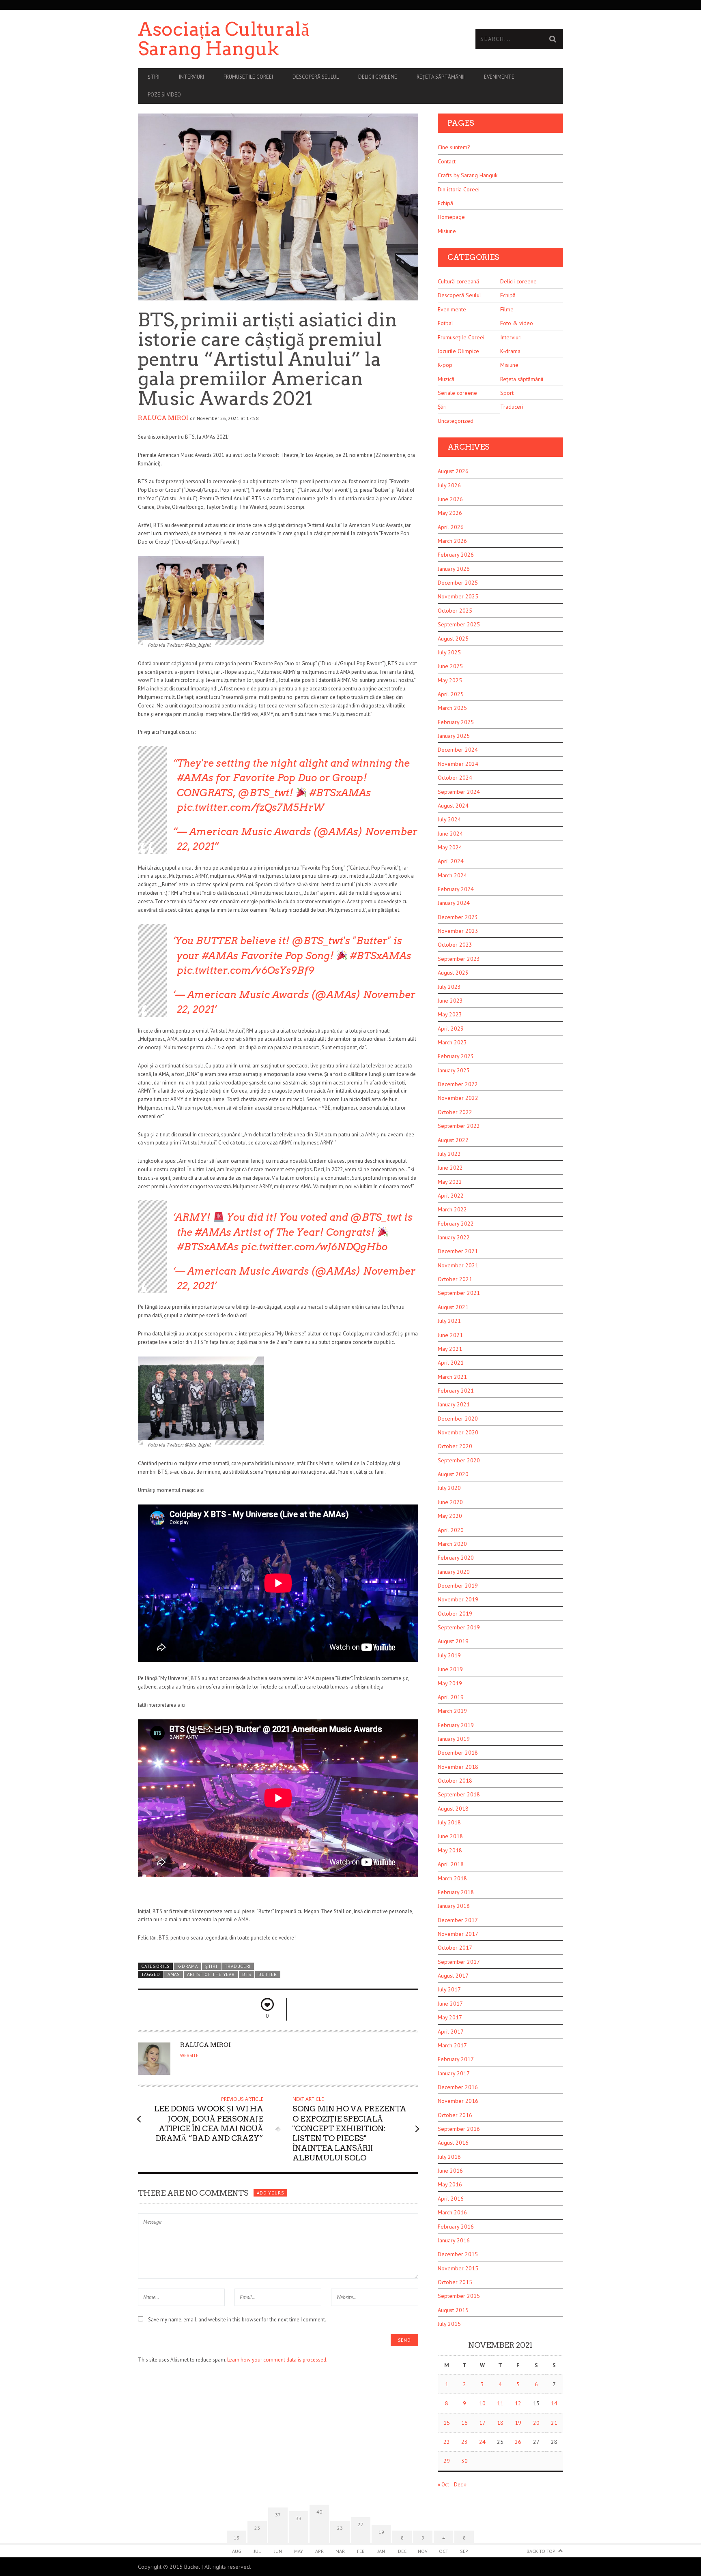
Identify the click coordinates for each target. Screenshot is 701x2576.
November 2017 (458, 1934)
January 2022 (454, 1237)
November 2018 (458, 1767)
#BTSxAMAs (340, 793)
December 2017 (458, 1920)
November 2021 (458, 1265)
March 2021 (452, 1377)
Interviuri (191, 77)
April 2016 (451, 2199)
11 (500, 2403)
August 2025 (453, 639)
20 (536, 2423)
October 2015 (455, 2282)
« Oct (443, 2485)
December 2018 (458, 1753)
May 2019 (450, 1683)
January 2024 (454, 903)
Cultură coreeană (458, 281)
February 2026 (456, 555)
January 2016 (454, 2240)
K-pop (445, 365)
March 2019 (452, 1711)
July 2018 (449, 1822)
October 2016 (455, 2115)
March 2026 (452, 541)
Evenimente (499, 77)
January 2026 (454, 569)
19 (518, 2423)
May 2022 (450, 1182)
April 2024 (451, 861)
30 (464, 2461)
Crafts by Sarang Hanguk (468, 175)
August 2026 (453, 471)
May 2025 (450, 680)
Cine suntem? (454, 147)
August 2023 (453, 973)
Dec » (460, 2485)
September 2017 (459, 1962)
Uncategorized (456, 421)
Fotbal (445, 323)
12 (518, 2403)
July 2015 (449, 2324)
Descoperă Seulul (316, 77)
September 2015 (459, 2296)
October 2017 (455, 1948)
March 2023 (452, 1042)
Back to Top (541, 2551)
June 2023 (450, 1001)
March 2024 (452, 875)
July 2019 (449, 1655)
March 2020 (452, 1544)
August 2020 (453, 1474)
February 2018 (456, 1892)
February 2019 (456, 1725)
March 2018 (452, 1878)
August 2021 (453, 1307)
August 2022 (453, 1140)
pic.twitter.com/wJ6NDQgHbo (314, 1247)
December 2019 (458, 1586)
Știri (154, 77)
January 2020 (454, 1572)
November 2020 (458, 1432)
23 (464, 2442)
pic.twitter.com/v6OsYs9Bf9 (246, 970)
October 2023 (455, 945)
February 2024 (456, 889)
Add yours (270, 2193)
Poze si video (164, 95)
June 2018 (450, 1836)
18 (500, 2423)
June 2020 (450, 1502)
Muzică (446, 379)
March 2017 (452, 2045)
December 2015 (458, 2254)
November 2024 (458, 764)
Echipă (445, 203)
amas (174, 1974)
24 (482, 2442)
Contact (447, 161)
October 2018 (455, 1781)
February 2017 (456, 2059)
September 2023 (459, 959)
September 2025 (459, 624)
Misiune (447, 231)
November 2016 (458, 2101)
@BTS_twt (264, 793)
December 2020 (458, 1419)
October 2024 (455, 778)
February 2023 (456, 1056)
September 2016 (459, 2129)
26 (518, 2442)
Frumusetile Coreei (248, 77)
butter (268, 1974)
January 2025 (454, 736)
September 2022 (459, 1126)
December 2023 (458, 917)
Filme (507, 309)
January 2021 (454, 1404)
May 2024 (450, 847)
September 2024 (459, 792)
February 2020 (456, 1558)
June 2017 (450, 2004)
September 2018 (459, 1794)
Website (189, 2055)
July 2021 (449, 1321)
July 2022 (449, 1154)
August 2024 (453, 806)
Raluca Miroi (163, 418)
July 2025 (449, 652)
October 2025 (455, 611)
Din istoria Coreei (459, 189)
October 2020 (455, 1446)
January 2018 (454, 1906)
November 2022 (458, 1098)
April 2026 (451, 527)
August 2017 (453, 1976)
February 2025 (456, 722)
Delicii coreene (378, 77)
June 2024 (450, 834)
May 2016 (450, 2184)
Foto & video (517, 323)
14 (554, 2403)
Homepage (451, 217)
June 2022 (450, 1168)
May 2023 (450, 1014)
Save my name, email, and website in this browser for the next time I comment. (237, 2320)
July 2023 (449, 987)
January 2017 (454, 2073)
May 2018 (450, 1850)
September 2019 (459, 1627)
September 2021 (459, 1293)
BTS (247, 1974)
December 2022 (458, 1084)
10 (482, 2403)
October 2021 (455, 1279)
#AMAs (195, 778)
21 (554, 2423)
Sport (507, 393)
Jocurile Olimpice (458, 351)
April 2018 (451, 1864)
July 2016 (449, 2157)
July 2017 (449, 1989)
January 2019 (454, 1739)
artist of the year (211, 1974)
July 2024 (449, 819)
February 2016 (456, 2227)
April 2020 (451, 1530)
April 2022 (451, 1196)
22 (447, 2442)
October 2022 (455, 1112)
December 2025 (458, 583)
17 (482, 2423)
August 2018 (453, 1809)
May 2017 (450, 2017)
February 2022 (456, 1224)
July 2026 (449, 485)
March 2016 (452, 2212)
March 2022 (452, 1209)
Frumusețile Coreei (461, 337)
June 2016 (450, 2171)
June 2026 (450, 499)
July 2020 (449, 1488)
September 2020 (459, 1460)
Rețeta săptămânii (441, 77)
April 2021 (451, 1363)
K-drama (188, 1966)
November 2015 (458, 2268)
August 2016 (453, 2143)
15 (447, 2423)
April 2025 (451, 694)
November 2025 (458, 596)
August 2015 (453, 2310)
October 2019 (455, 1614)
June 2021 (450, 1335)
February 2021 (456, 1391)
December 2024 (458, 750)
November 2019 (458, 1599)
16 (464, 2423)
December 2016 (458, 2087)
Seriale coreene (457, 393)
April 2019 (451, 1697)
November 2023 (458, 931)
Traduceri (238, 1966)
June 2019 (450, 1669)
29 (447, 2461)
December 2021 (458, 1251)
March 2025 (452, 708)
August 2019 (453, 1641)
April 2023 (451, 1029)
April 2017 (451, 2032)
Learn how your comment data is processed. (277, 2360)
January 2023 (454, 1070)
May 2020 (450, 1516)
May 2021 (450, 1349)
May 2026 (450, 513)
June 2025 (450, 666)
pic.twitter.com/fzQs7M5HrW (251, 807)
